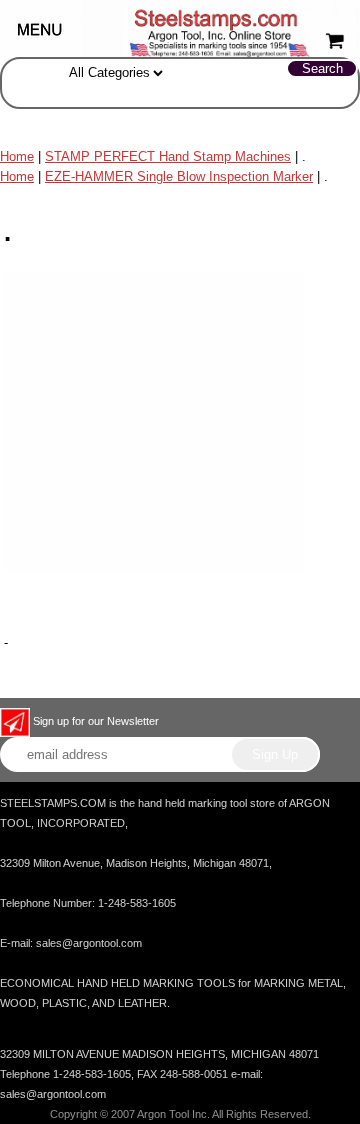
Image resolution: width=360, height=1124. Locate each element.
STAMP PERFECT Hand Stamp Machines (168, 156)
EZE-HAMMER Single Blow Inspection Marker (179, 176)
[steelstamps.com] (180, 27)
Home (17, 156)
